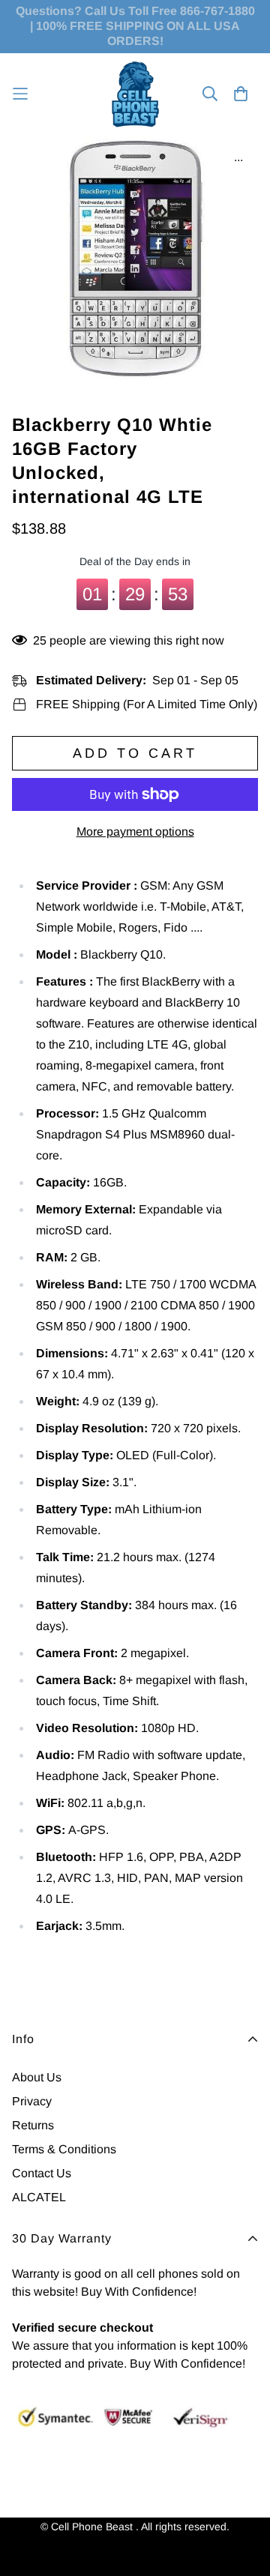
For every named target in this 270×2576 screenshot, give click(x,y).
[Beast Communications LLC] (135, 94)
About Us (37, 2077)
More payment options (135, 832)
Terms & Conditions (64, 2149)
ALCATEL (39, 2197)
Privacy (32, 2101)
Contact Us (42, 2173)
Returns (33, 2125)
